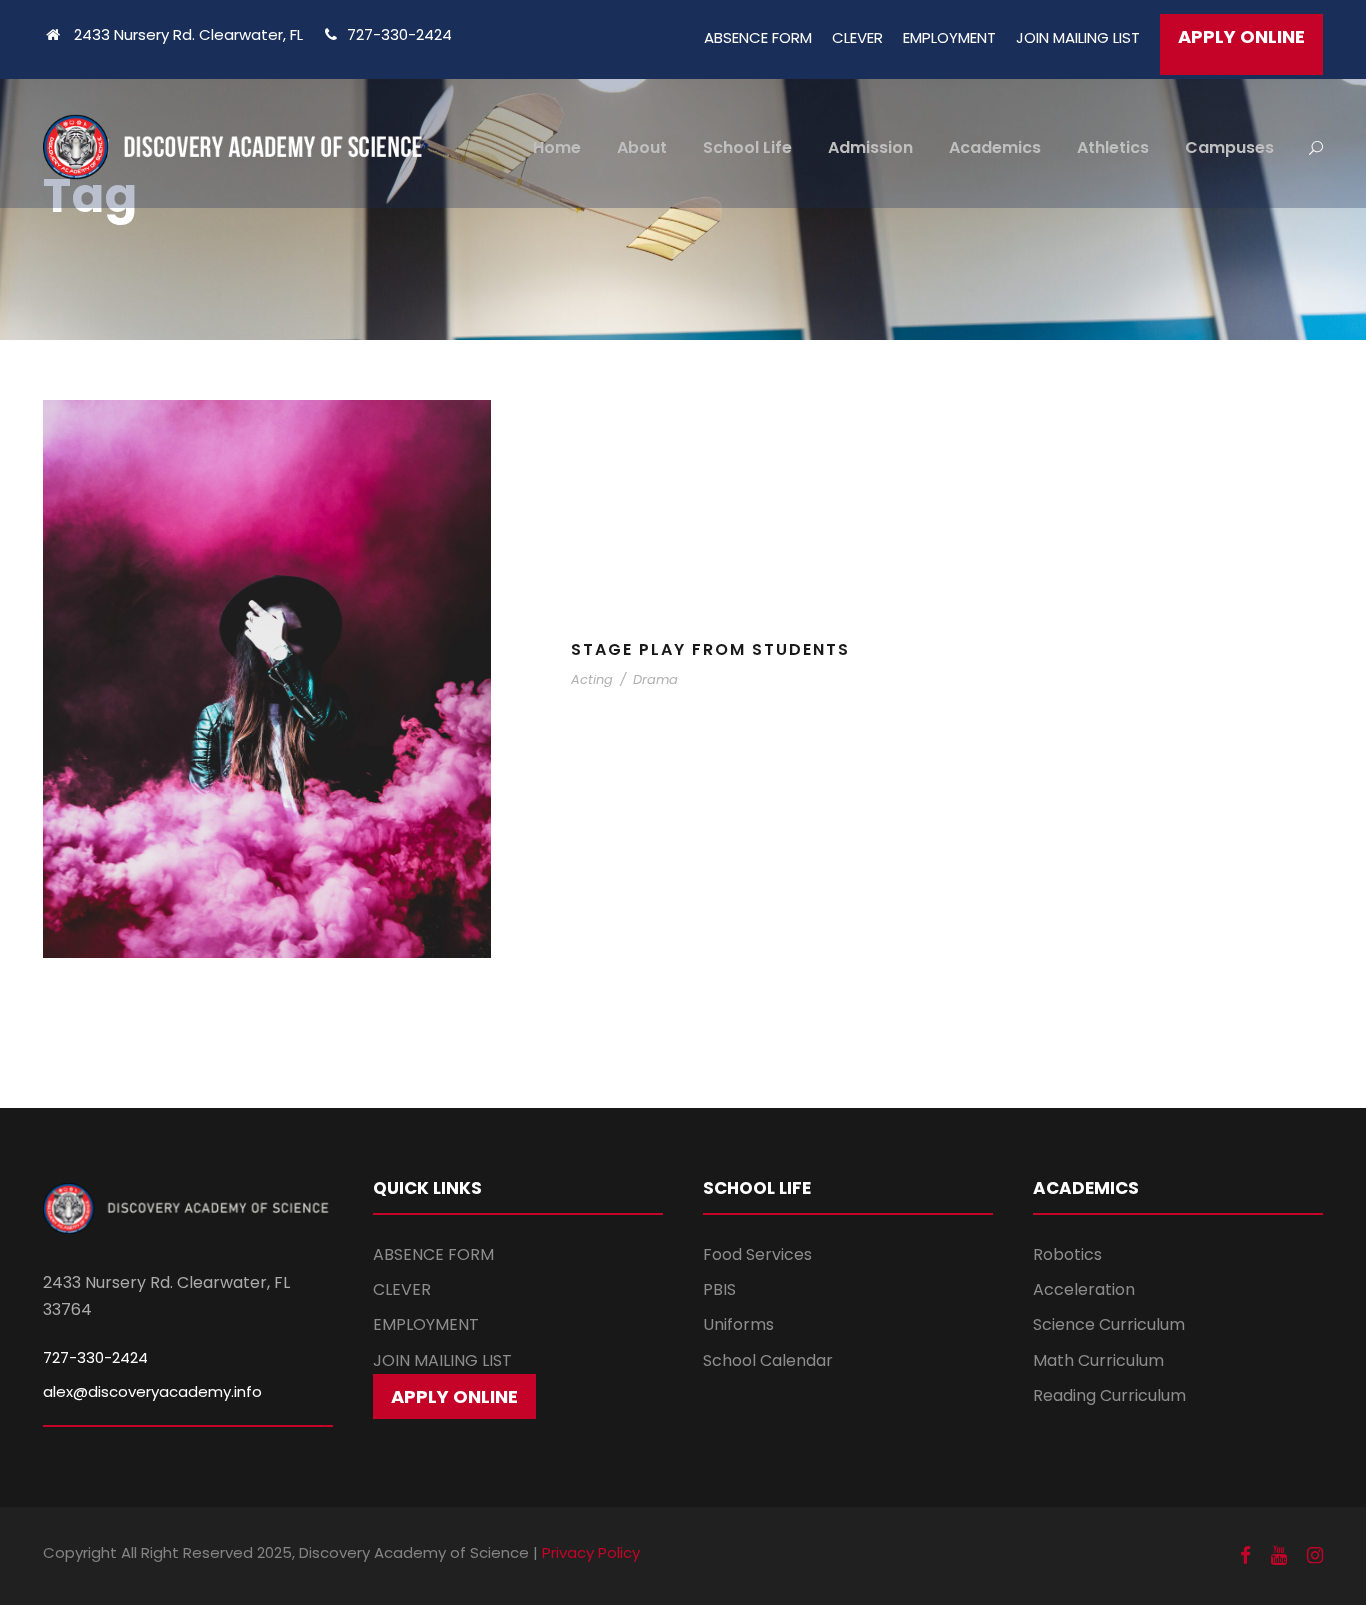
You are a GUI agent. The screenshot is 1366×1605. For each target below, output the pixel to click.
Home (557, 147)
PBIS (719, 1289)
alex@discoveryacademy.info (152, 1391)
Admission (870, 147)
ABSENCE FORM (758, 37)
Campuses (1229, 147)
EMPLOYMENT (949, 37)
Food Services (757, 1254)
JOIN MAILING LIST (1078, 37)
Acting (592, 679)
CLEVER (857, 37)
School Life (747, 147)
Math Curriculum (1098, 1360)
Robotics (1067, 1254)
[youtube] (1279, 1556)
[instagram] (1315, 1556)
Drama (655, 679)
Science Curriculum (1109, 1324)
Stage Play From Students (710, 649)
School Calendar (768, 1360)
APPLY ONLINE (1241, 36)
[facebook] (1245, 1556)
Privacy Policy (591, 1552)
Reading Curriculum (1109, 1395)
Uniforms (738, 1324)
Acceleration (1084, 1289)
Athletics (1113, 147)
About (642, 147)
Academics (995, 147)
